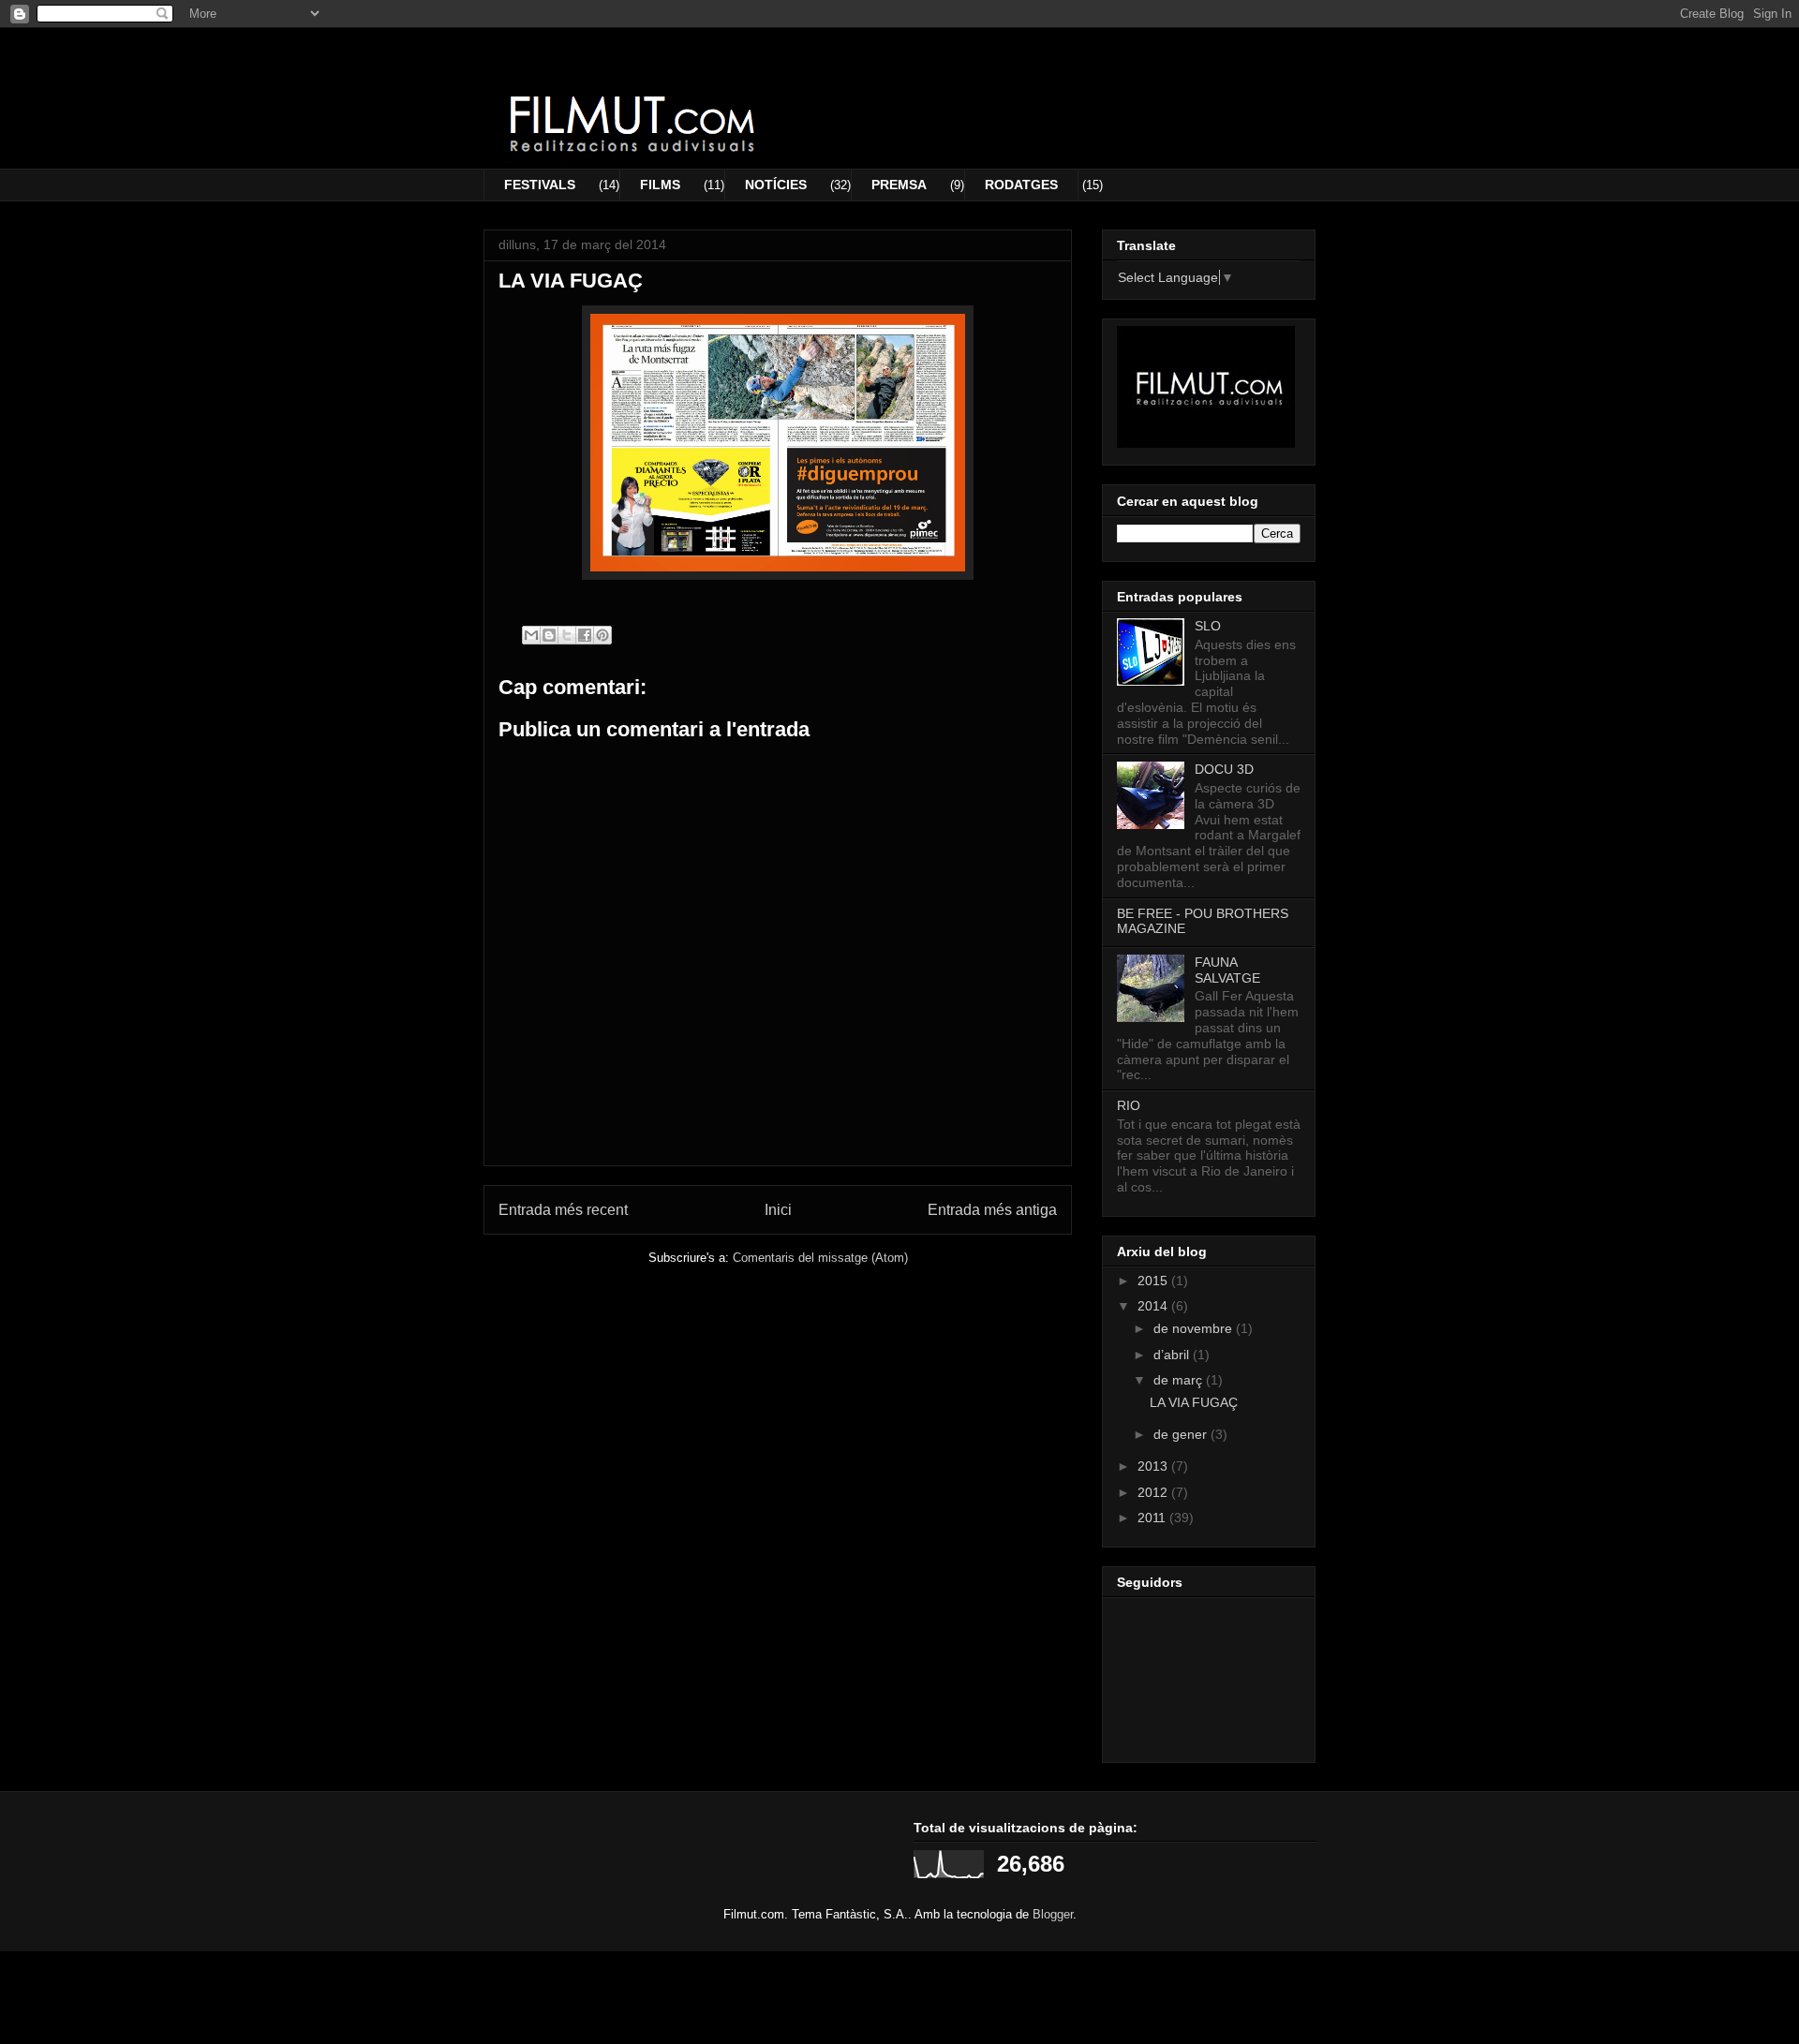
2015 (1154, 1281)
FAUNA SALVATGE (1227, 970)
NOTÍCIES (776, 185)
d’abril (1173, 1355)
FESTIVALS (540, 185)
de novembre (1195, 1328)
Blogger (1053, 1914)
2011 (1153, 1518)
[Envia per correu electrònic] (531, 635)
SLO (1208, 626)
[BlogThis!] (549, 635)
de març (1180, 1380)
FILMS (660, 185)
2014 (1154, 1306)
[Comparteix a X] (567, 635)
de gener (1182, 1434)
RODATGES (1021, 185)
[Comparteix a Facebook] (585, 635)
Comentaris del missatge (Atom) (820, 1258)
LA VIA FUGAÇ (1194, 1402)
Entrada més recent (563, 1210)
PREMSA (899, 185)
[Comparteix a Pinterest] (602, 635)
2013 (1154, 1466)
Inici (778, 1210)
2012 (1154, 1492)
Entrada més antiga (992, 1210)
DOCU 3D (1224, 769)
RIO (1129, 1105)
